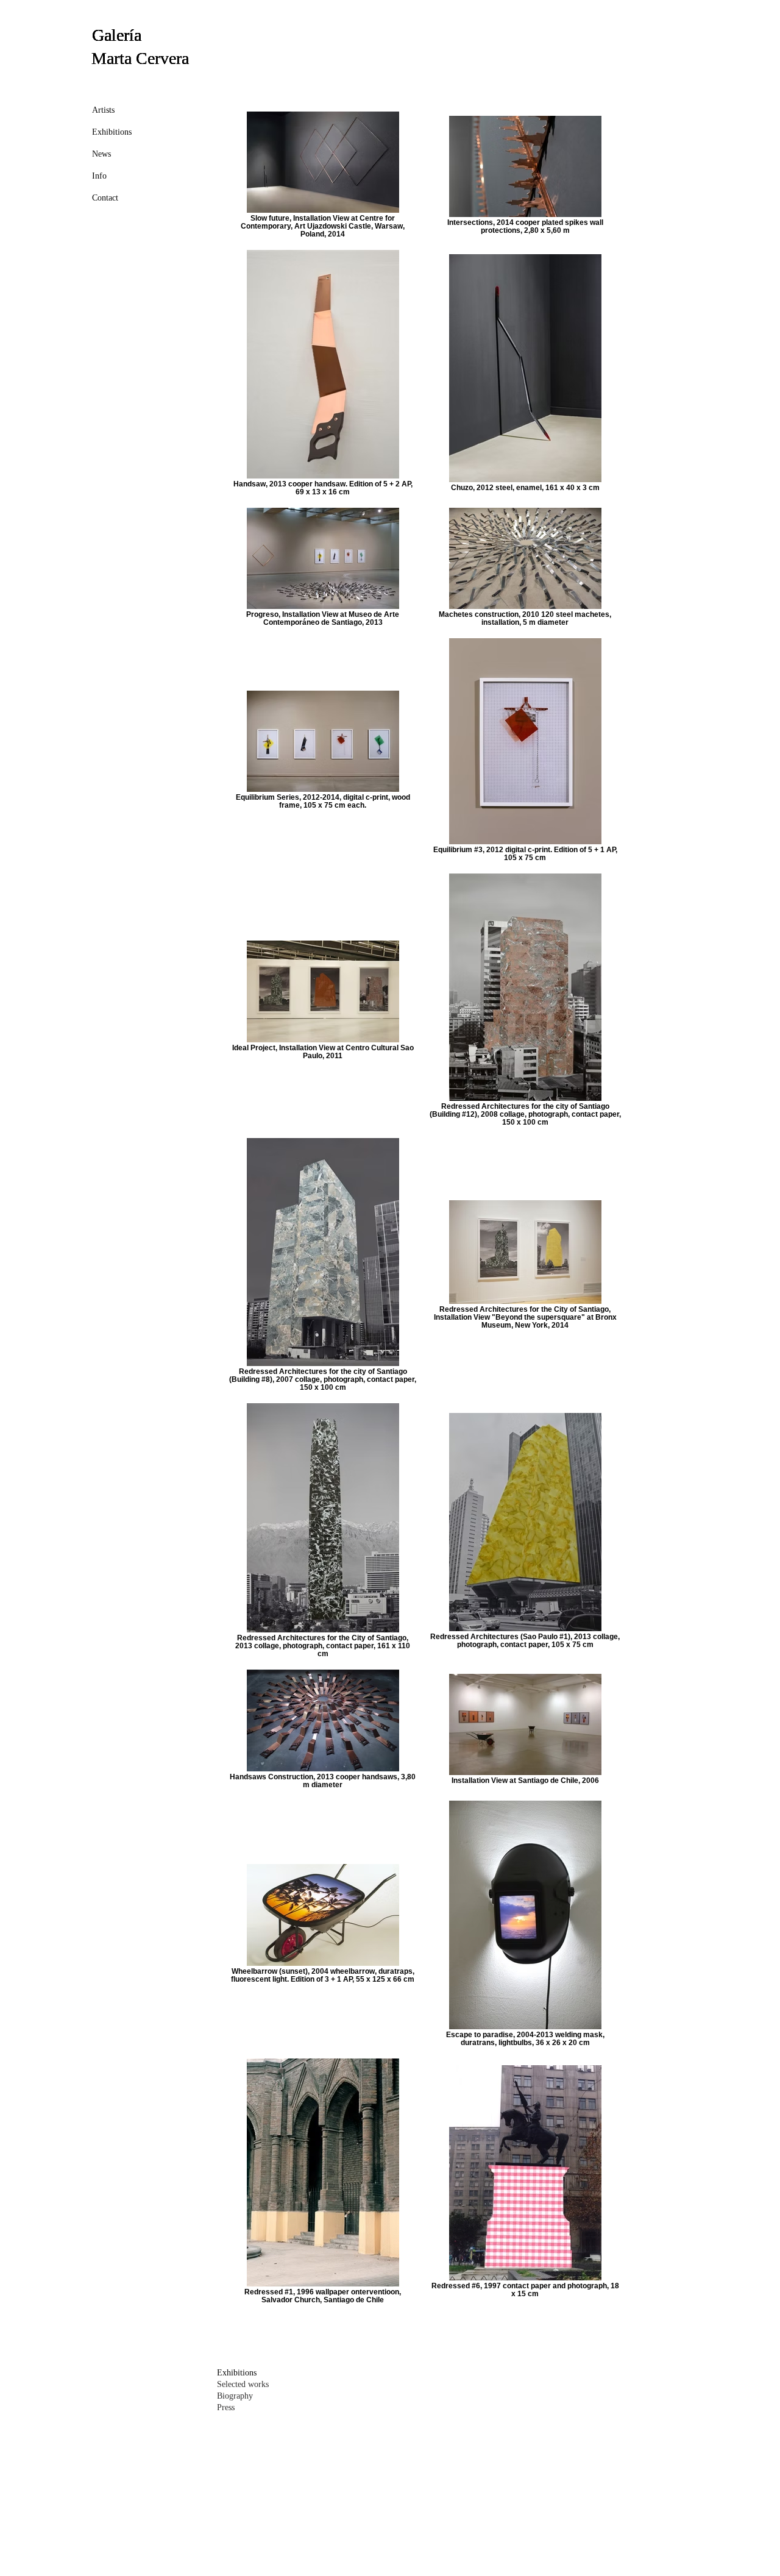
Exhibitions (112, 132)
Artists (103, 110)
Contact (105, 198)
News (101, 154)
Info (99, 176)
